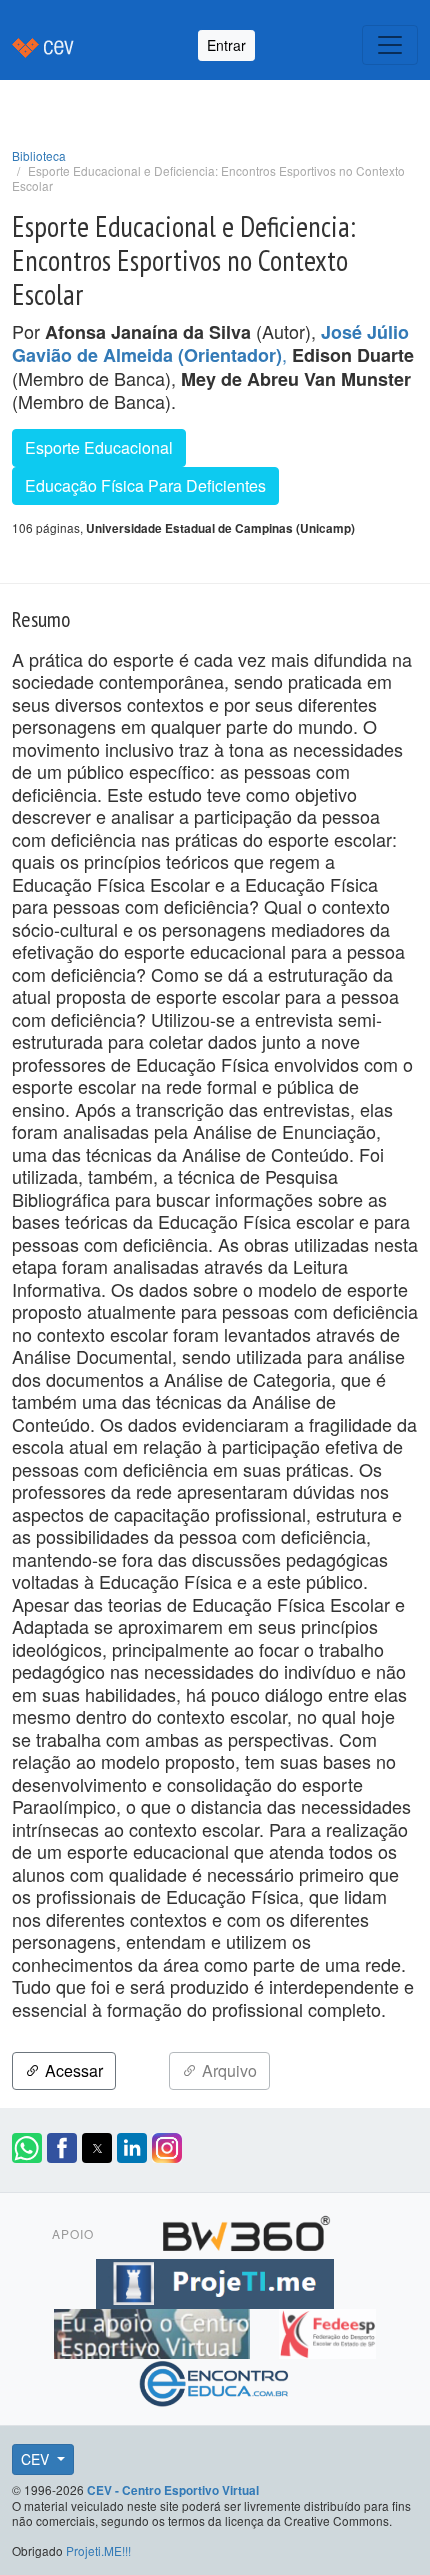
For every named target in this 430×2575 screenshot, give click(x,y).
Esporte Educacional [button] (99, 447)
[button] (27, 2148)
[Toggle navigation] (390, 45)
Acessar (72, 2070)
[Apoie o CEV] (154, 2331)
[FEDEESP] (327, 2331)
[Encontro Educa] (214, 2381)
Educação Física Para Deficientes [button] (145, 485)
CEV (37, 2459)
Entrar (226, 45)
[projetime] (215, 2281)
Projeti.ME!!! (98, 2550)
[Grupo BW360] (246, 2231)
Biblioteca (39, 155)
